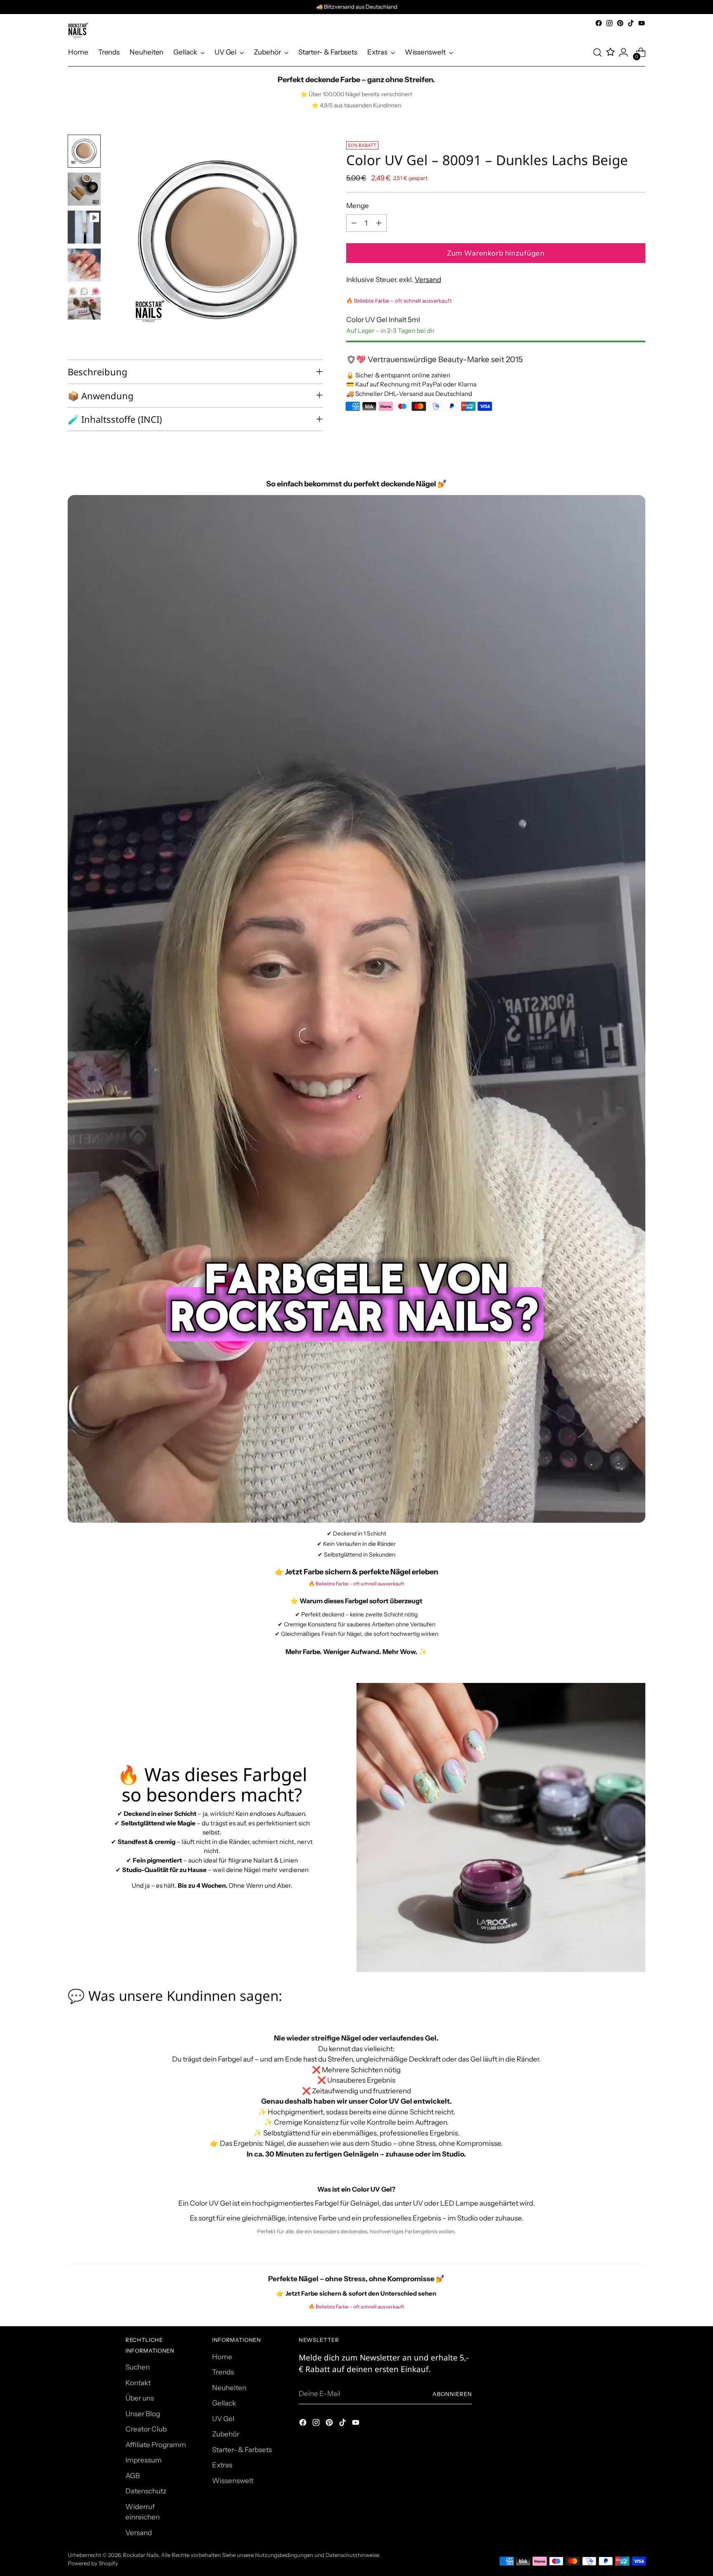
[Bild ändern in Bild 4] (84, 265)
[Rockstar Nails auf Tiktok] (631, 23)
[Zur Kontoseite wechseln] (623, 52)
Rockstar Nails (141, 2555)
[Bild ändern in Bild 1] (84, 151)
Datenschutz (146, 2491)
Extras (222, 2465)
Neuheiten (229, 2388)
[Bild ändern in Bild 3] (84, 227)
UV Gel (223, 2419)
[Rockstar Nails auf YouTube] (642, 23)
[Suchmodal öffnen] (597, 52)
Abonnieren (452, 2394)
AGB (133, 2476)
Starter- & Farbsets (242, 2450)
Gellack (224, 2403)
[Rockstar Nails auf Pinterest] (620, 23)
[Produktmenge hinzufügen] (379, 223)
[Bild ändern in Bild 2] (84, 189)
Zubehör (226, 2434)
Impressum (144, 2460)
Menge (358, 205)
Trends (223, 2372)
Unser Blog (143, 2414)
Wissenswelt (233, 2481)
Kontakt (138, 2383)
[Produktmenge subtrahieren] (354, 223)
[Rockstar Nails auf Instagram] (609, 23)
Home (222, 2357)
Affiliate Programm (156, 2445)
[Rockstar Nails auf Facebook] (599, 23)
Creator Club (146, 2429)
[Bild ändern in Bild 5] (84, 303)
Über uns (140, 2398)
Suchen (138, 2367)
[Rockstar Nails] (78, 30)
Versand (428, 280)
